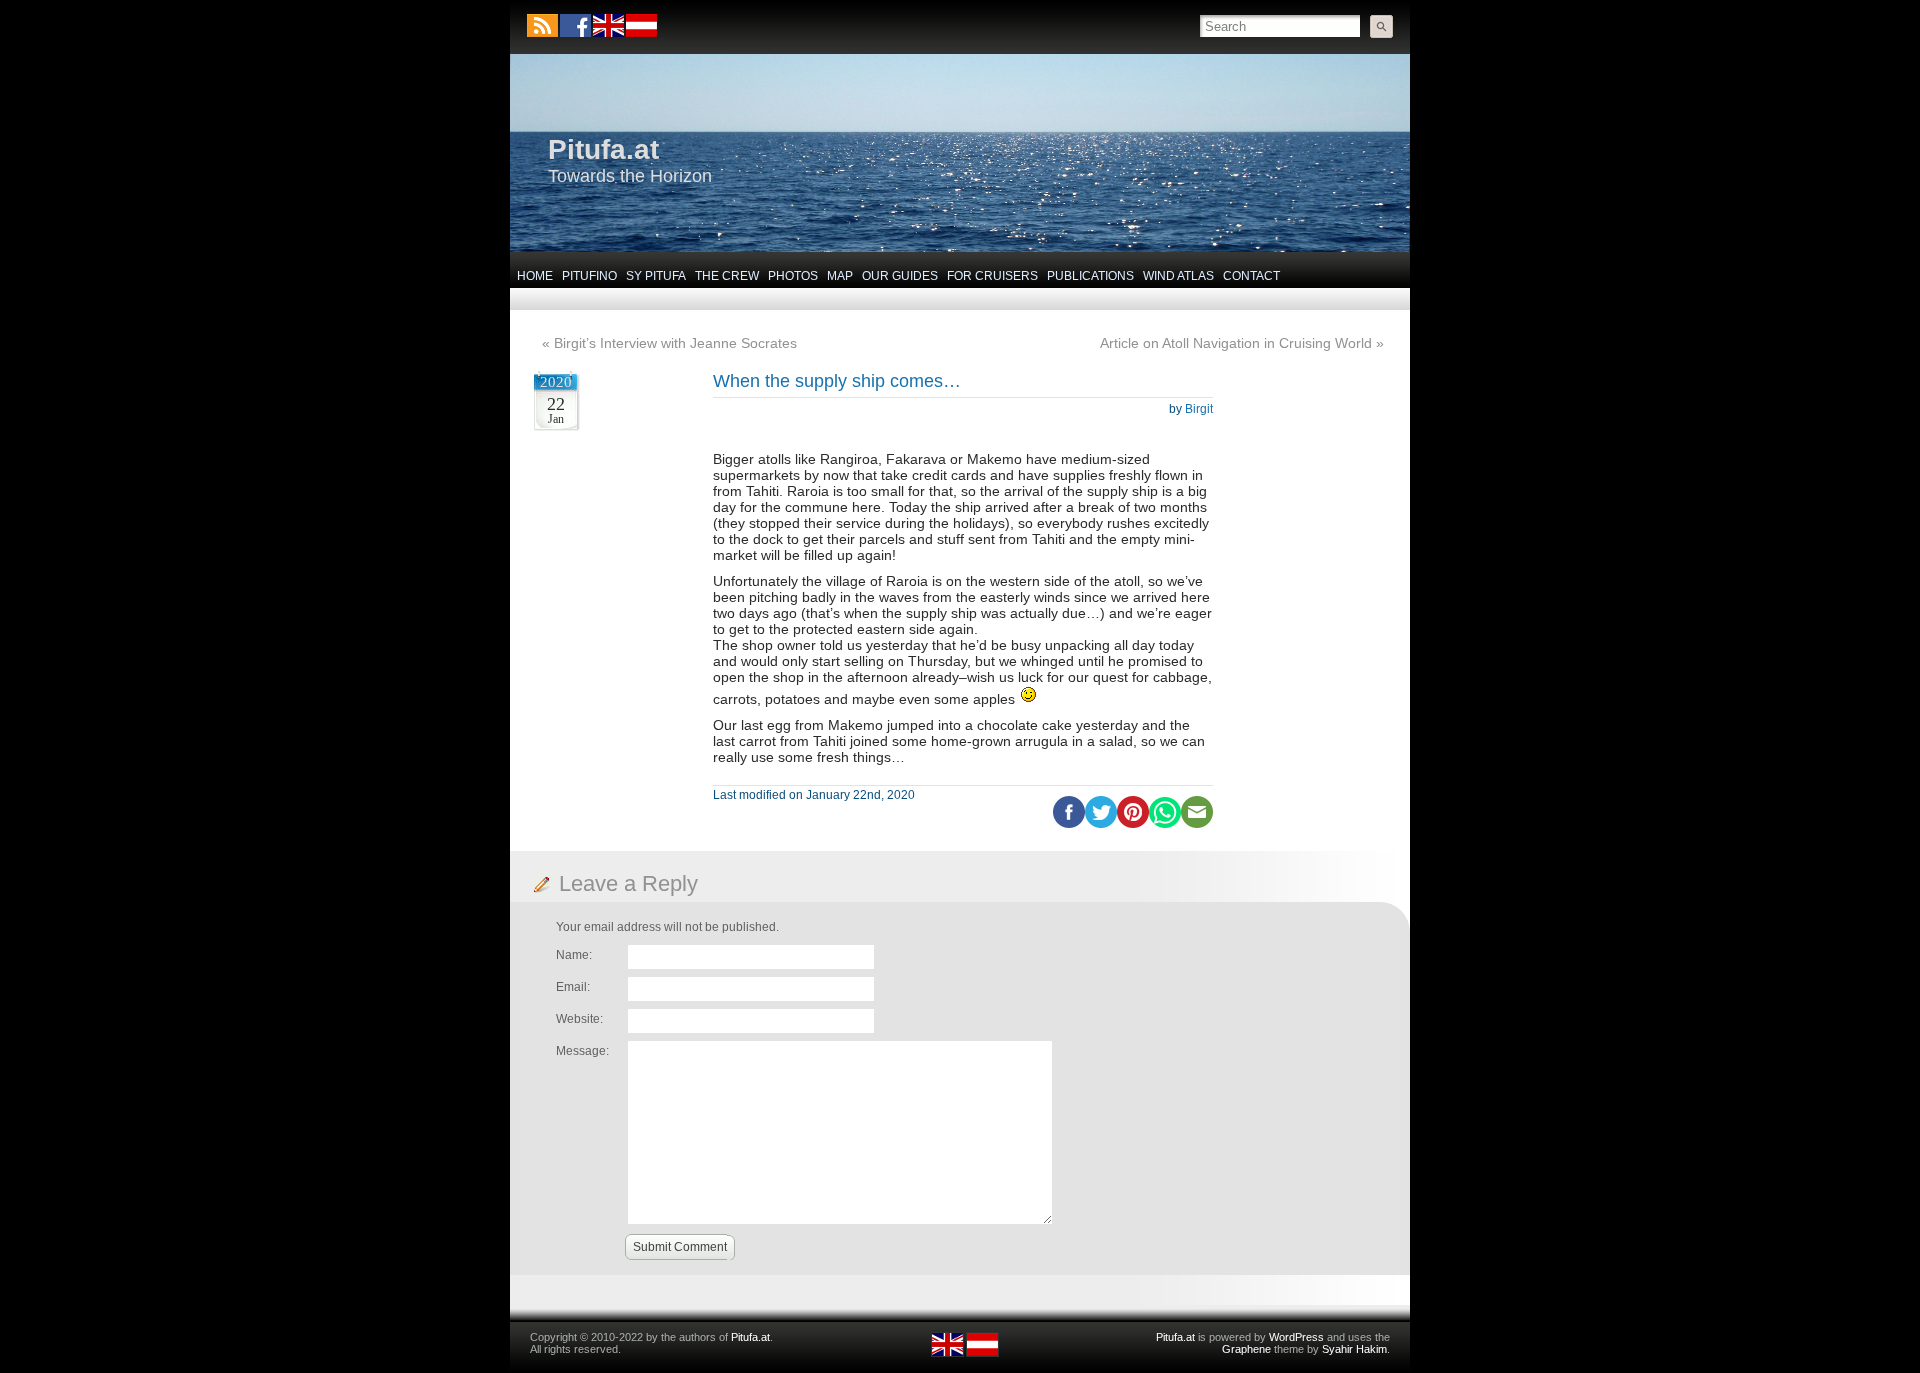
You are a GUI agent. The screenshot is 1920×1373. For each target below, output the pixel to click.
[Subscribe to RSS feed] (542, 25)
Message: (582, 1051)
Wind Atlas (1178, 276)
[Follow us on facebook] (575, 25)
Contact (1251, 276)
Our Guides (900, 276)
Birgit (1199, 409)
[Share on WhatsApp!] (1165, 824)
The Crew (727, 276)
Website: (579, 1019)
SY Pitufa (656, 276)
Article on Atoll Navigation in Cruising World (1236, 343)
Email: (573, 987)
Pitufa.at (603, 149)
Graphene (1246, 1349)
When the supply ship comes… (837, 381)
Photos (793, 276)
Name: (574, 955)
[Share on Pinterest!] (1133, 824)
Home (535, 276)
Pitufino (589, 276)
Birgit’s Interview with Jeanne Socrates (675, 343)
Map (840, 276)
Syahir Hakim (1354, 1349)
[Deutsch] (640, 33)
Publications (1090, 276)
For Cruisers (992, 276)
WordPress (1296, 1337)
